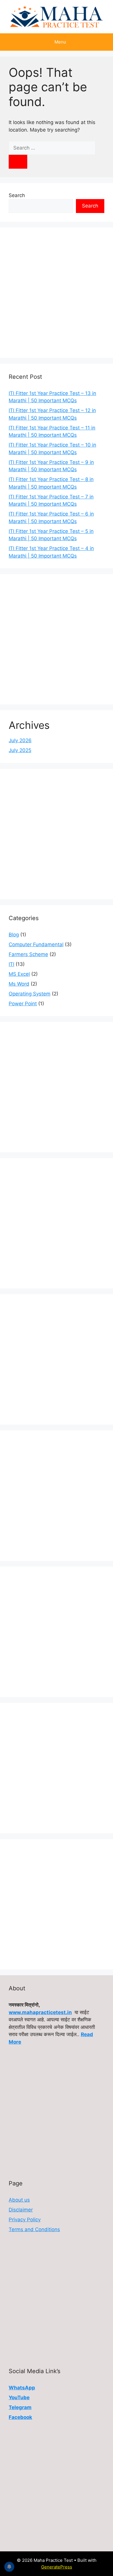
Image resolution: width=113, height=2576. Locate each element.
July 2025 (20, 750)
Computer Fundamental (36, 944)
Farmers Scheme (28, 954)
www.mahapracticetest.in (40, 2012)
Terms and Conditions (34, 2229)
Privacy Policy (25, 2220)
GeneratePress (57, 2567)
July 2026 (20, 740)
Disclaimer (21, 2210)
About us (19, 2200)
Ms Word (19, 984)
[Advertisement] (57, 293)
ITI (11, 964)
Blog (14, 935)
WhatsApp (22, 2388)
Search (17, 195)
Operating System (30, 994)
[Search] (18, 162)
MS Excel (19, 974)
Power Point (23, 1004)
